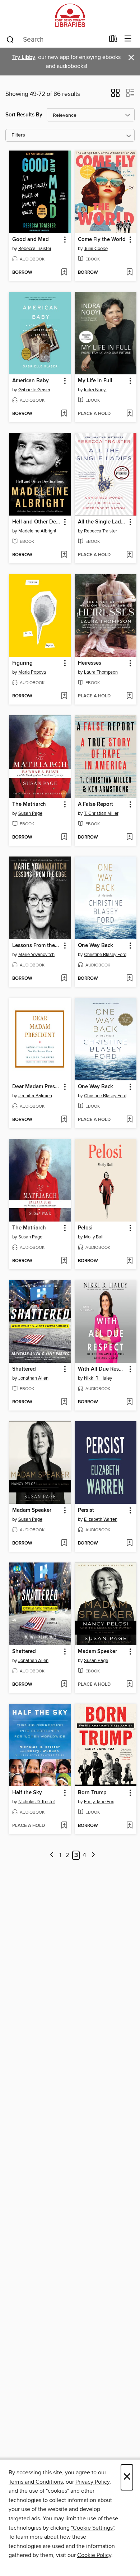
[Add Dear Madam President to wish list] (64, 1120)
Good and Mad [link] (31, 240)
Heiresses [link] (90, 663)
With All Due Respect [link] (102, 1369)
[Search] (10, 39)
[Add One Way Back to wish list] (129, 979)
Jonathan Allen (33, 1378)
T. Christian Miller (101, 813)
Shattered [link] (24, 1369)
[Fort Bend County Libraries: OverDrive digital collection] (70, 15)
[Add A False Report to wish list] (129, 837)
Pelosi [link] (85, 1228)
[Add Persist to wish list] (129, 1543)
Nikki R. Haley (98, 1378)
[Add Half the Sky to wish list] (64, 1826)
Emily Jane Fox (99, 1802)
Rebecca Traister (35, 249)
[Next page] (93, 1855)
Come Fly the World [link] (102, 240)
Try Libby (24, 57)
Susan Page (30, 813)
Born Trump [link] (92, 1793)
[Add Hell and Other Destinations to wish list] (64, 555)
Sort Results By (24, 115)
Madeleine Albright (37, 531)
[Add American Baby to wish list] (64, 414)
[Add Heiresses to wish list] (129, 696)
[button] (115, 95)
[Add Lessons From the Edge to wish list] (64, 979)
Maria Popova (32, 672)
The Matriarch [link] (29, 804)
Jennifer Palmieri (35, 1096)
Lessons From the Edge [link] (37, 946)
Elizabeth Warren (101, 1519)
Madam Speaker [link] (32, 1510)
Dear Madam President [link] (37, 1087)
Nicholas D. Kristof (37, 1802)
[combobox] (55, 40)
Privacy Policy (92, 2482)
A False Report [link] (95, 804)
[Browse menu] (128, 39)
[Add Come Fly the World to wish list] (129, 273)
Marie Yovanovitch (36, 955)
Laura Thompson (101, 672)
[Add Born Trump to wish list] (129, 1826)
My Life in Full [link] (95, 381)
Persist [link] (86, 1510)
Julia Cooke (96, 249)
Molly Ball (94, 1237)
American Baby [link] (31, 381)
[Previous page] (52, 1855)
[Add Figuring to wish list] (64, 696)
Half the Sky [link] (27, 1793)
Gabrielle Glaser (34, 390)
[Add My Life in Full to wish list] (129, 414)
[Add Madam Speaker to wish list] (64, 1543)
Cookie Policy (94, 2555)
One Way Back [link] (95, 946)
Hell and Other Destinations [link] (37, 522)
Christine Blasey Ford (105, 955)
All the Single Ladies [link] (102, 522)
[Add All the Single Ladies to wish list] (129, 555)
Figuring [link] (22, 663)
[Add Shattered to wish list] (64, 1402)
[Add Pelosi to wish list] (129, 1261)
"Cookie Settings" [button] (93, 2528)
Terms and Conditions (36, 2482)
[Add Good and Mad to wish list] (64, 273)
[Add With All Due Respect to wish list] (129, 1402)
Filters (18, 135)
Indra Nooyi (95, 390)
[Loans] (113, 40)
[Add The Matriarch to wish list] (64, 837)
